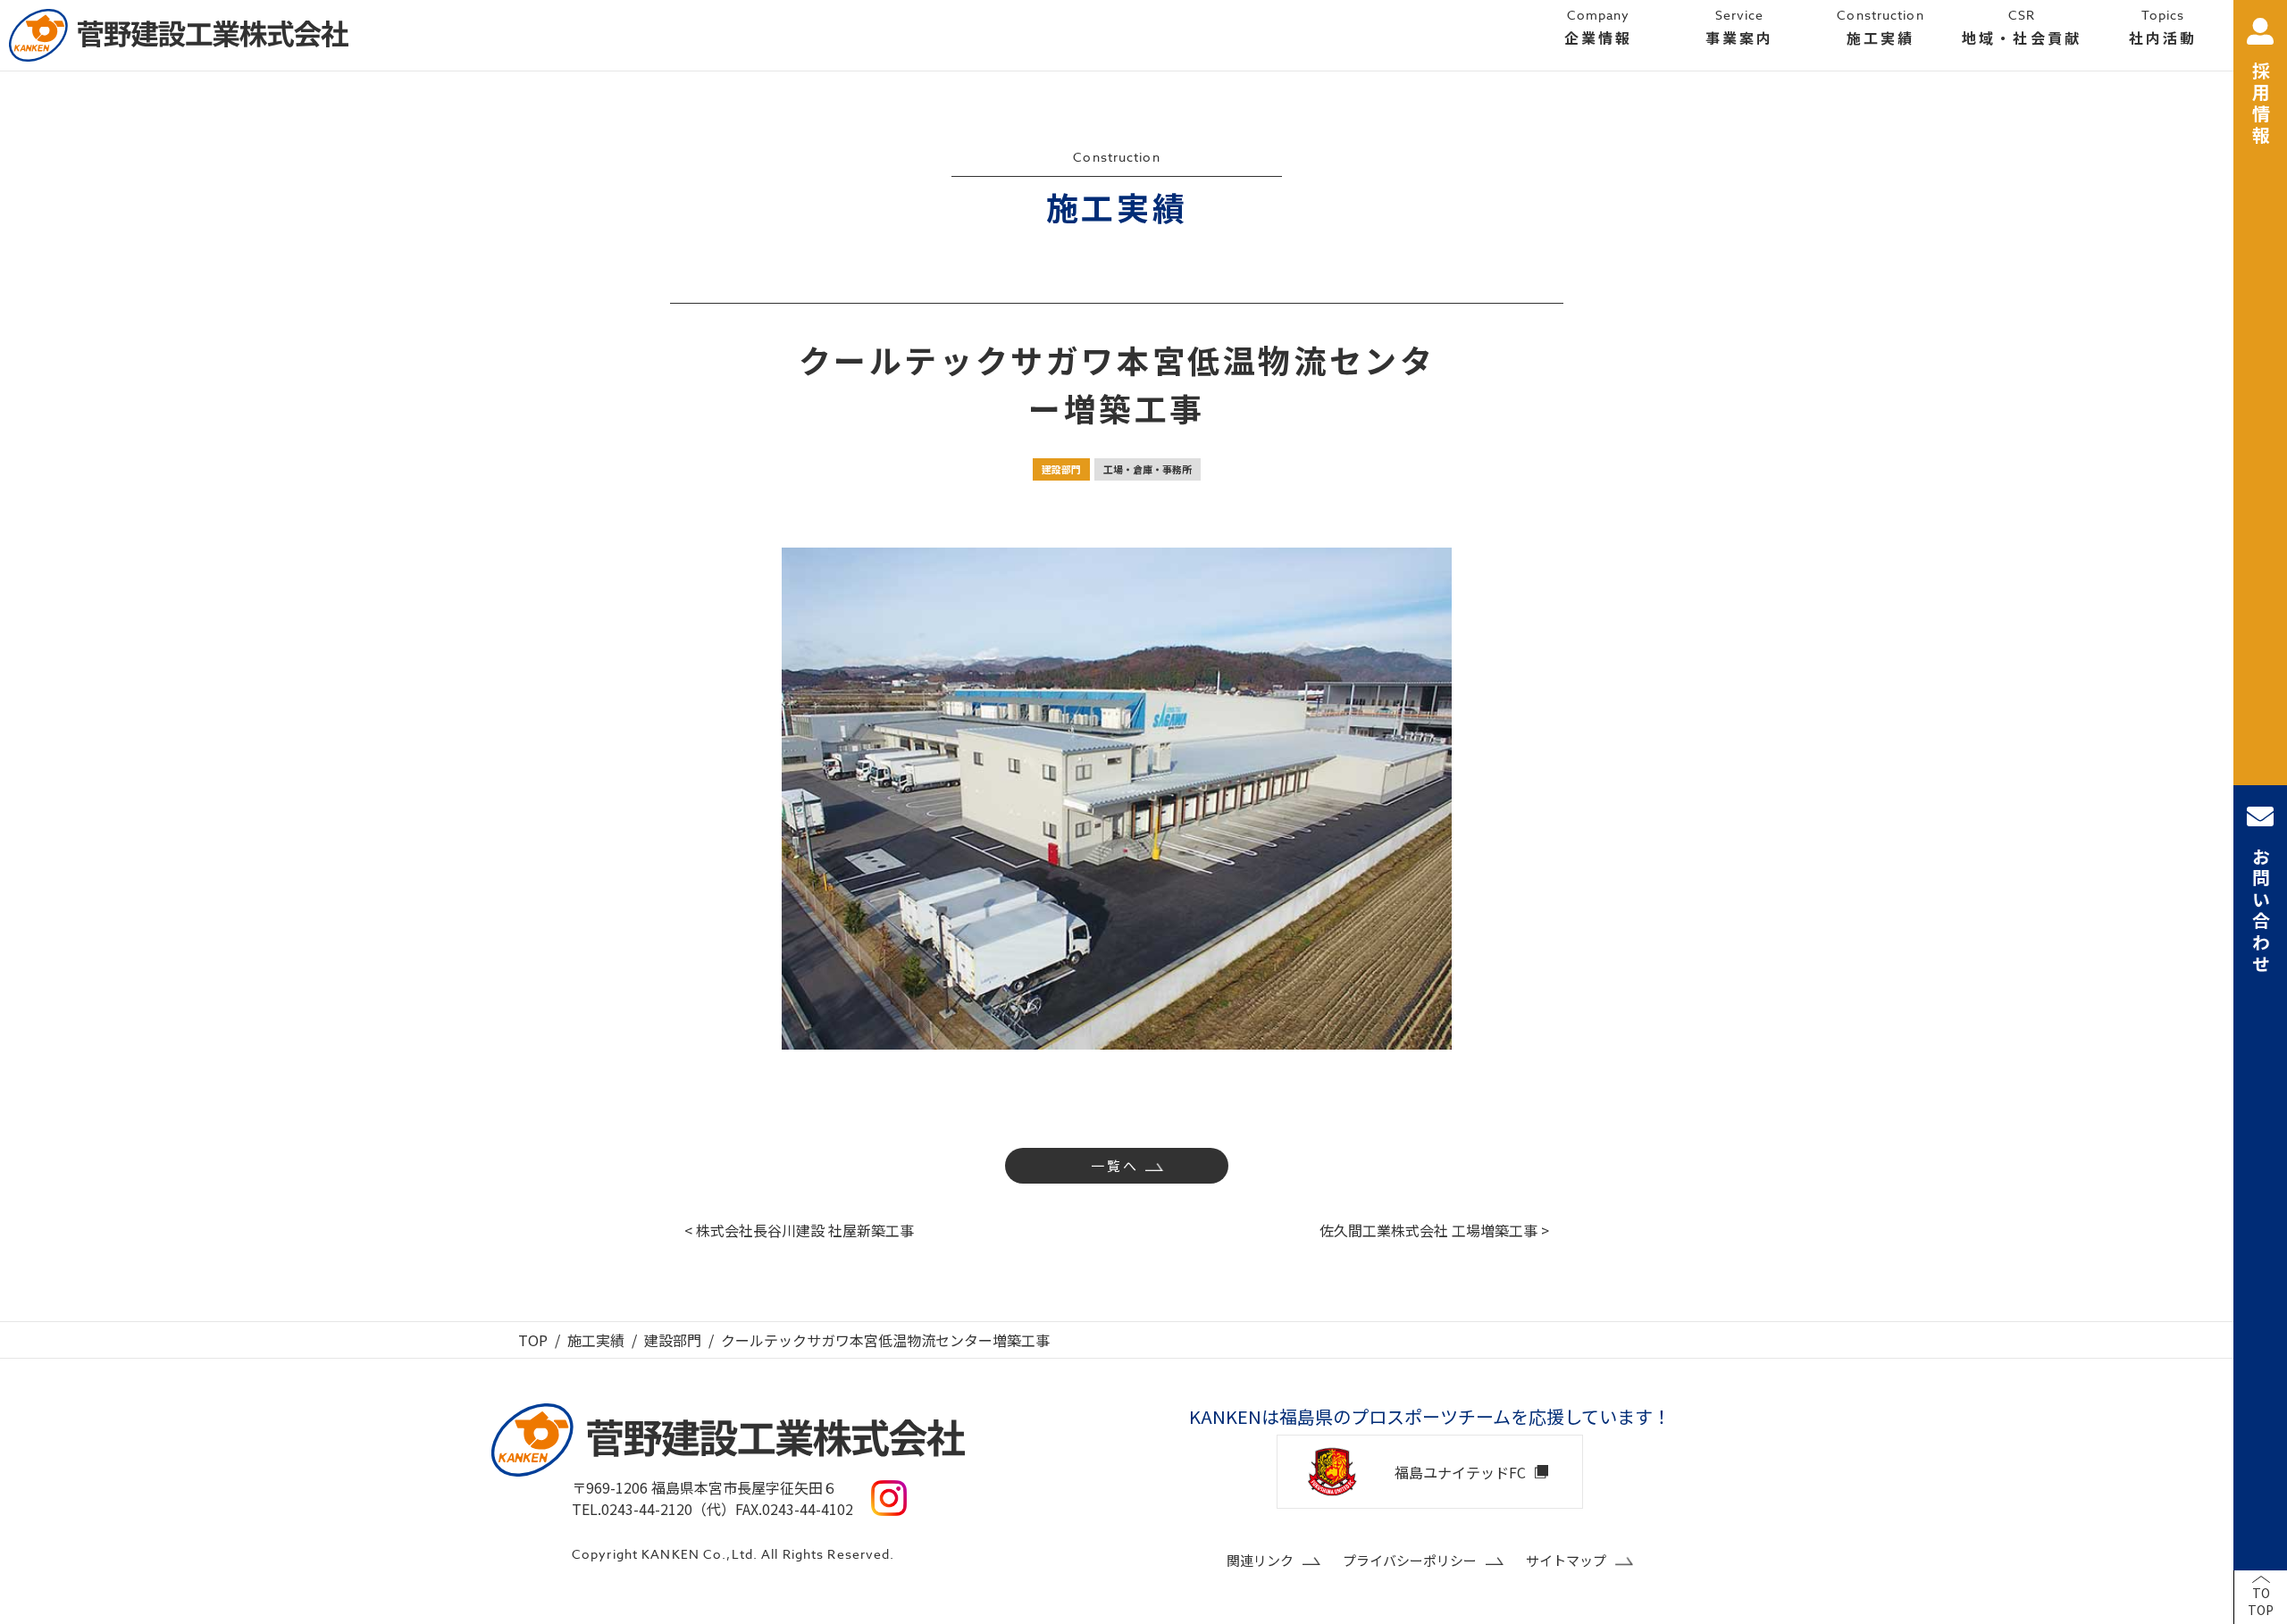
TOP (533, 1340)
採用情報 (2261, 105)
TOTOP (2261, 1602)
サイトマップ (1566, 1560)
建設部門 (1061, 469)
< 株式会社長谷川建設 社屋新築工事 (799, 1230)
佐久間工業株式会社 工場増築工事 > (1434, 1230)
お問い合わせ (2261, 911)
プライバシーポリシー (1410, 1560)
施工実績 (596, 1340)
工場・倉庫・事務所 (1148, 469)
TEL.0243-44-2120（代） (653, 1509)
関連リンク (1260, 1560)
